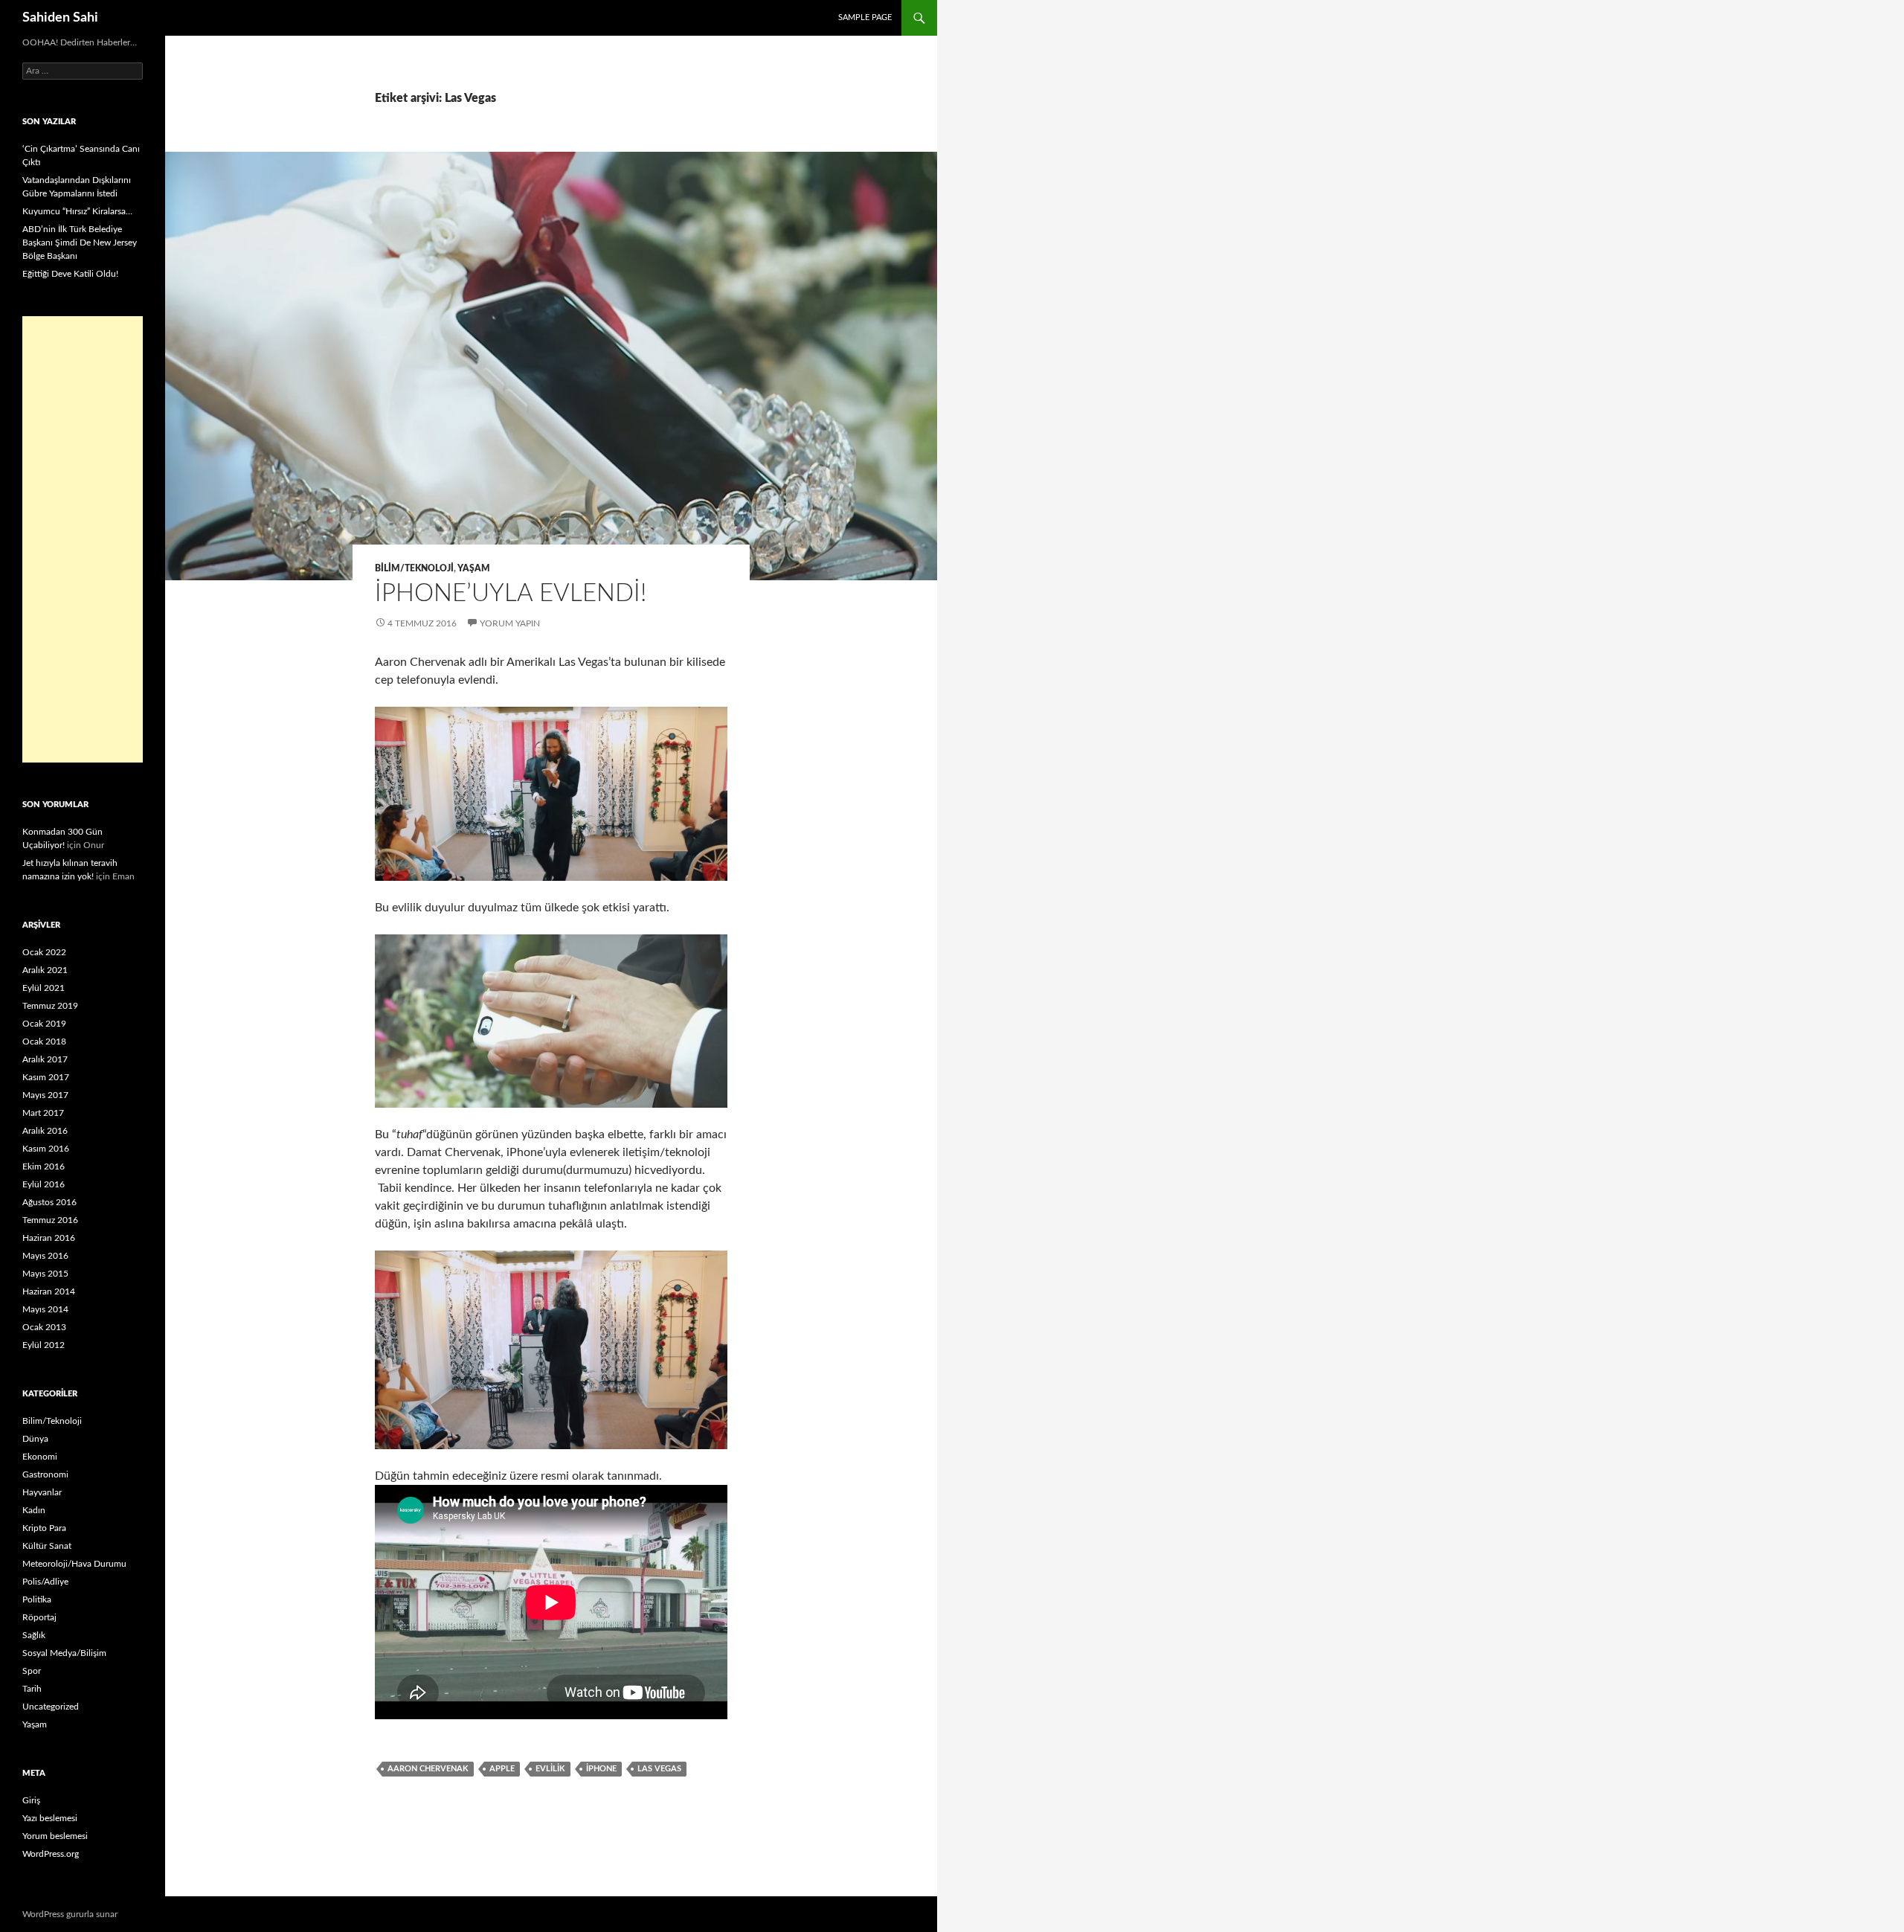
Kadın (34, 1510)
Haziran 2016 (49, 1238)
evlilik (550, 1769)
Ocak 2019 (44, 1024)
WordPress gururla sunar (70, 1914)
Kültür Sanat (47, 1546)
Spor (32, 1671)
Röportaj (39, 1617)
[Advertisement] (83, 539)
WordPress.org (51, 1854)
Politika (37, 1599)
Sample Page (865, 17)
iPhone (601, 1769)
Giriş (31, 1800)
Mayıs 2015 (45, 1274)
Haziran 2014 (49, 1291)
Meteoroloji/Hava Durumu (74, 1564)
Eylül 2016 (44, 1184)
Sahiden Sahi (60, 18)
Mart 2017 (43, 1113)
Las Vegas (659, 1769)
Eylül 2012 (44, 1345)
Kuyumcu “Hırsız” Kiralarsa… (77, 211)
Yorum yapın (510, 623)
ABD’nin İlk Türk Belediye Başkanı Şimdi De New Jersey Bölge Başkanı (80, 243)
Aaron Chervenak (428, 1769)
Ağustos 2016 (49, 1202)
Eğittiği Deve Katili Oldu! (70, 274)
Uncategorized (51, 1707)
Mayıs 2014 (45, 1309)
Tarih (32, 1689)
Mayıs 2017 (45, 1095)
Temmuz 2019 (50, 1006)
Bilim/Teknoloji (414, 568)
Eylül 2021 (44, 988)
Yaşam (474, 568)
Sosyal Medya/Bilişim (64, 1653)
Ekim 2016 (44, 1166)
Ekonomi (40, 1457)
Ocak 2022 (44, 952)
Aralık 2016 (45, 1131)
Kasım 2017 (46, 1077)
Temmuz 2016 (50, 1220)
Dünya (35, 1439)
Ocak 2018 (44, 1042)
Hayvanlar (42, 1492)
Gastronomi (45, 1474)
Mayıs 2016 (45, 1256)
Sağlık (34, 1635)
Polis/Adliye (45, 1582)
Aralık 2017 (45, 1059)
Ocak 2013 (44, 1327)
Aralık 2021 (45, 970)
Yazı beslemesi (50, 1818)
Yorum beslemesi (55, 1836)
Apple (502, 1769)
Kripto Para (44, 1528)
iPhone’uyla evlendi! (511, 593)
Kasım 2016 (46, 1149)
